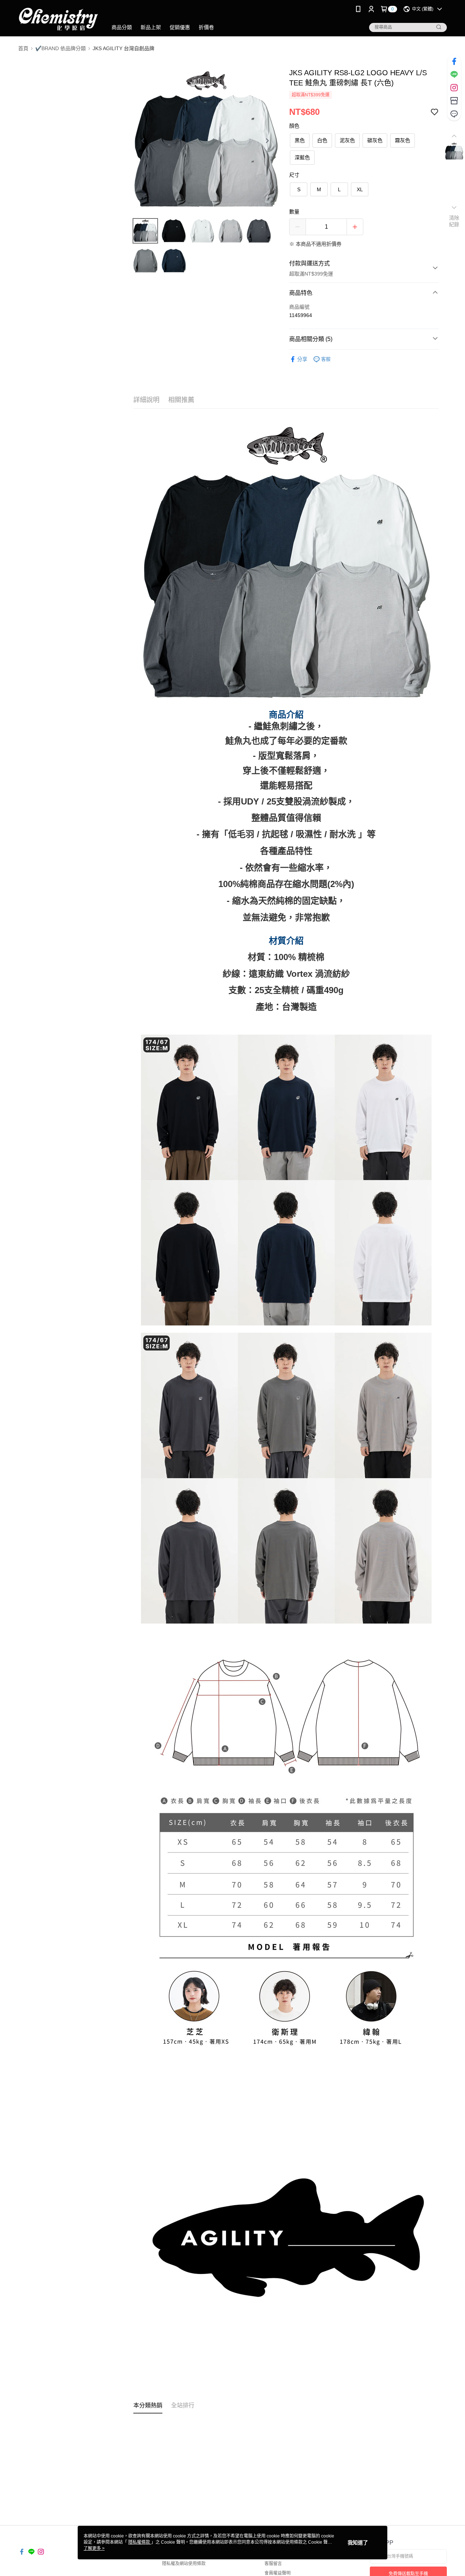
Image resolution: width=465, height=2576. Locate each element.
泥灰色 (347, 140)
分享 (302, 359)
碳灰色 (375, 140)
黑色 (300, 140)
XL (360, 189)
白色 (322, 140)
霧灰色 (403, 140)
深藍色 (302, 157)
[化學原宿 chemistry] (58, 19)
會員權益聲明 (278, 2573)
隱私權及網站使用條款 (184, 2564)
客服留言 (273, 2564)
